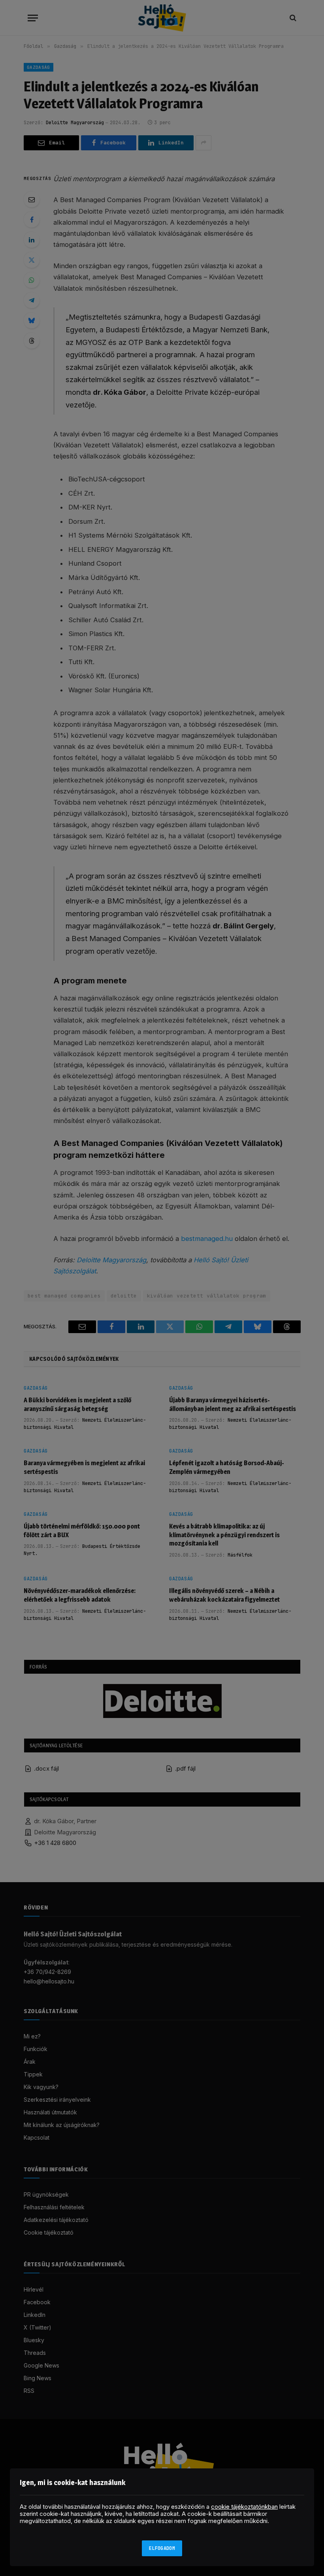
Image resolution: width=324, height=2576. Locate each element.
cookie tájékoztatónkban (244, 2507)
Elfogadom (162, 2548)
